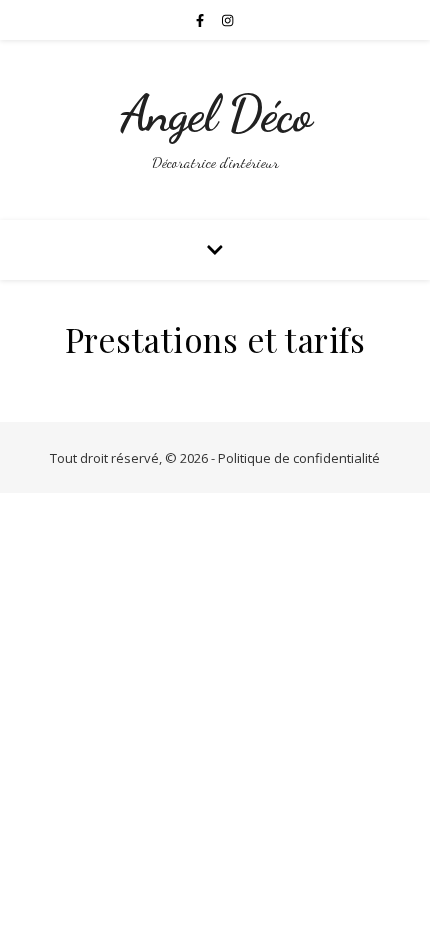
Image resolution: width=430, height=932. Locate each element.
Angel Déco (215, 114)
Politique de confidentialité (299, 458)
